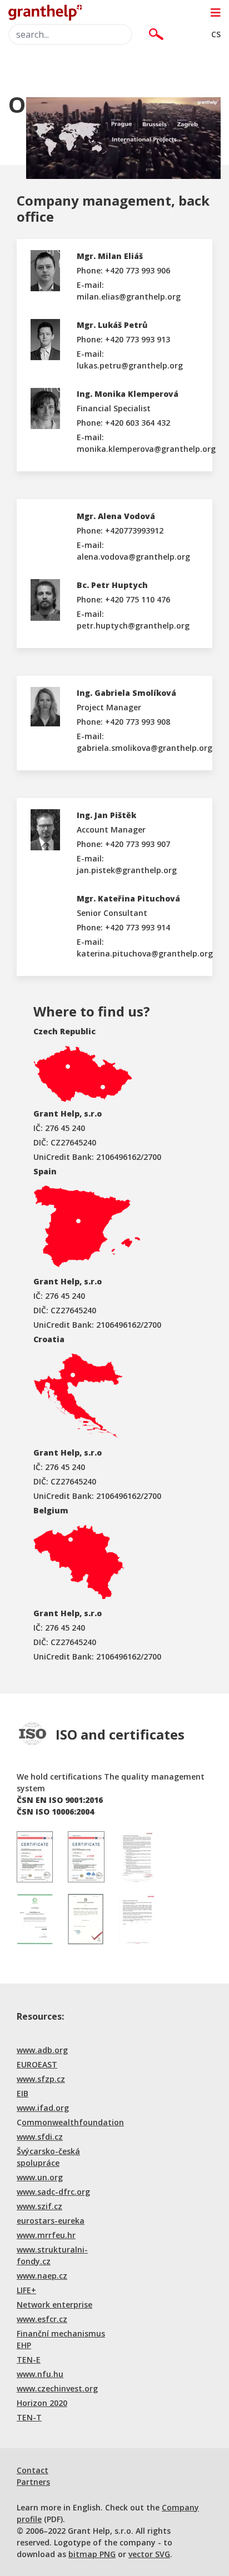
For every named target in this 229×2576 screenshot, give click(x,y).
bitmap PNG (92, 2554)
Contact (33, 2470)
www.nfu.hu (40, 2374)
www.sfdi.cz (40, 2137)
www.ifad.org (43, 2108)
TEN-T (29, 2417)
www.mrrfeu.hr (46, 2235)
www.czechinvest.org (57, 2388)
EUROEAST (37, 2064)
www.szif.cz (39, 2206)
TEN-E (29, 2360)
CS (216, 34)
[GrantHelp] (45, 11)
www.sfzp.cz (41, 2079)
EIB (23, 2093)
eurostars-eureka (51, 2221)
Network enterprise (54, 2305)
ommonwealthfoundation (73, 2122)
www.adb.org (42, 2050)
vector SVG (149, 2554)
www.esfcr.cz (42, 2319)
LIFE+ (26, 2290)
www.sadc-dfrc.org (53, 2192)
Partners (33, 2482)
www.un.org (40, 2177)
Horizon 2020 (42, 2403)
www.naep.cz (42, 2276)
